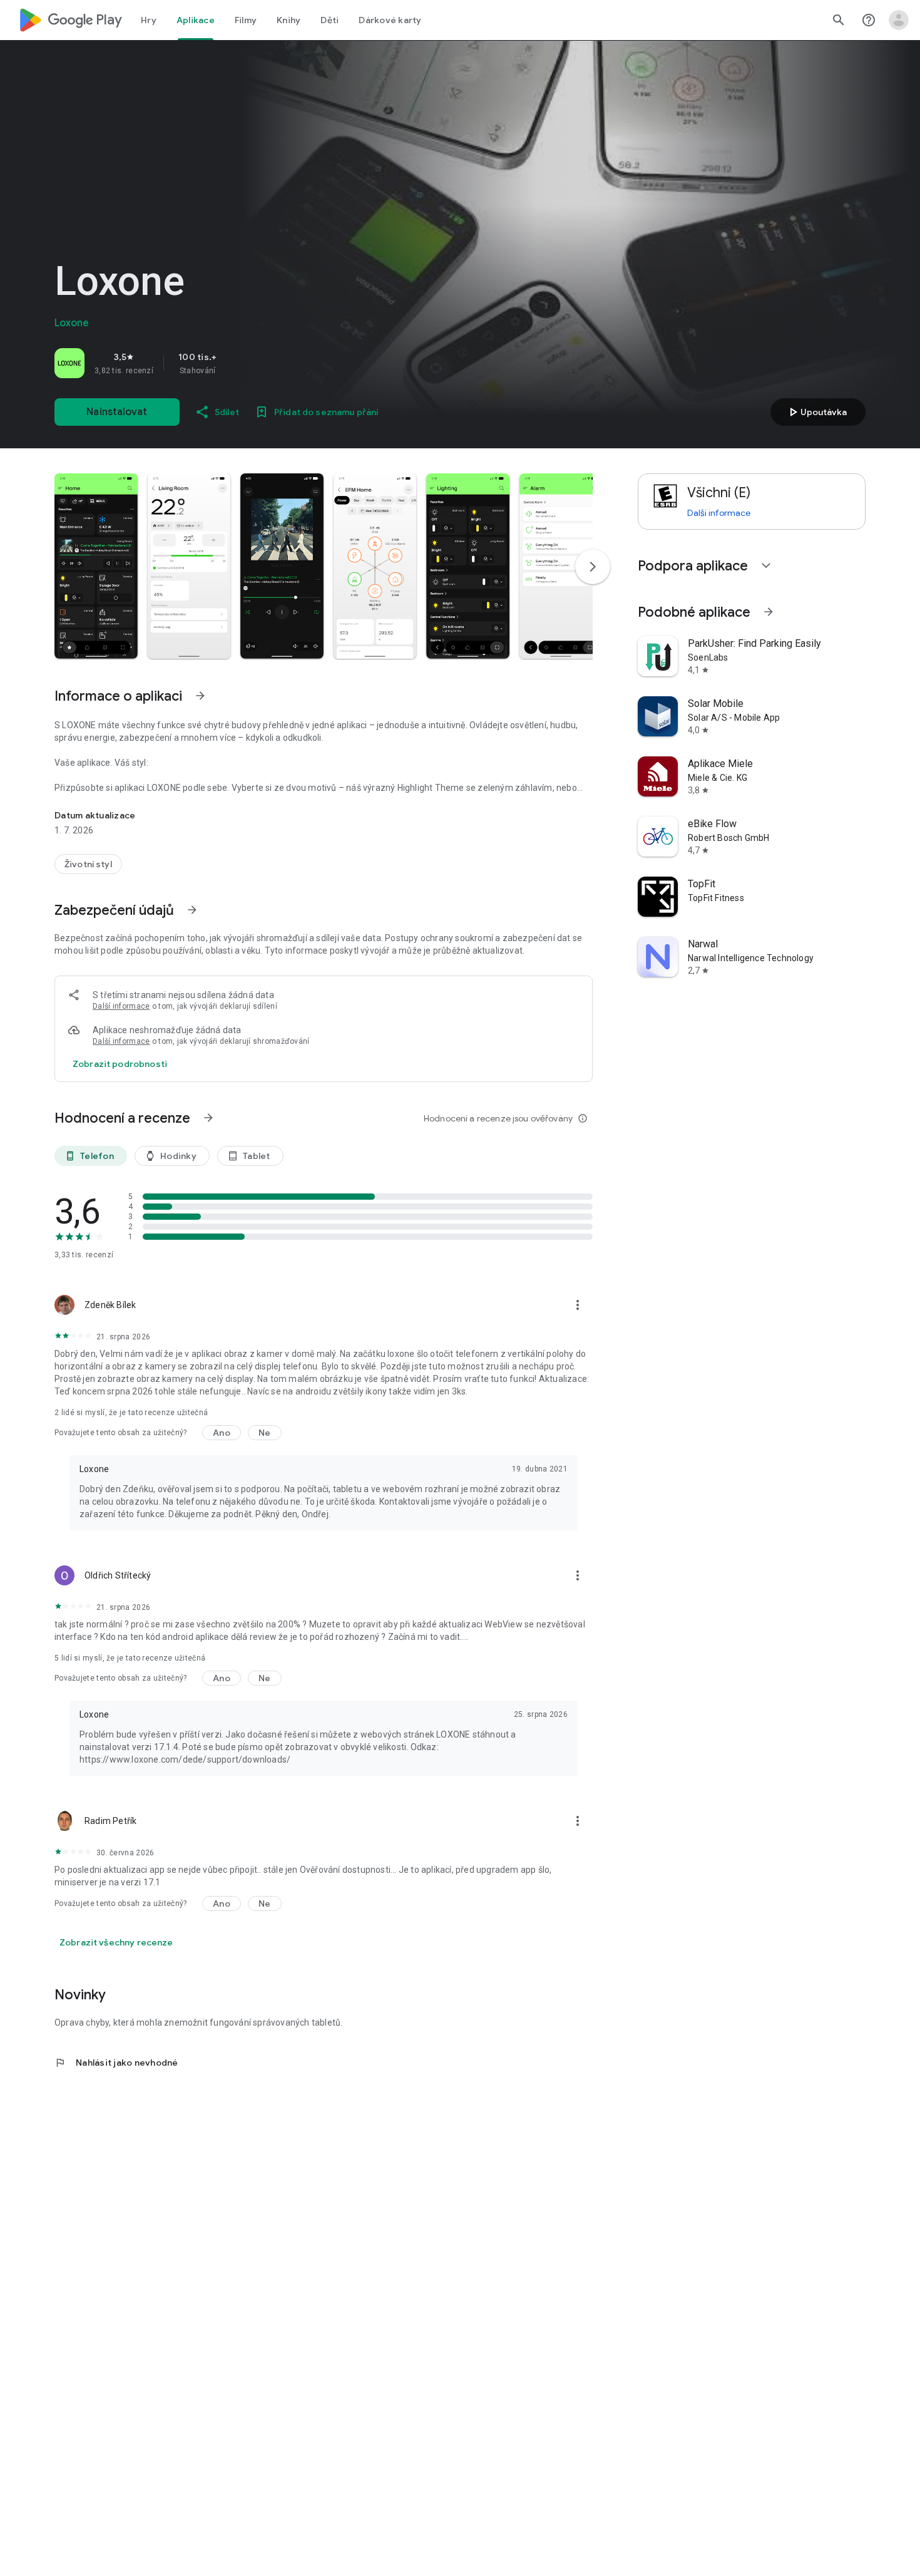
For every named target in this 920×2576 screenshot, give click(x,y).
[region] (230, 363)
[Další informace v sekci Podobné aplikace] (769, 612)
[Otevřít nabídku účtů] (899, 20)
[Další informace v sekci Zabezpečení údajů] (192, 910)
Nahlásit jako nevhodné (116, 2063)
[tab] (149, 20)
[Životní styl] (88, 864)
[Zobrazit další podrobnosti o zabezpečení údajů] (120, 1064)
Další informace (121, 1006)
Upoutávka (816, 412)
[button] (96, 566)
